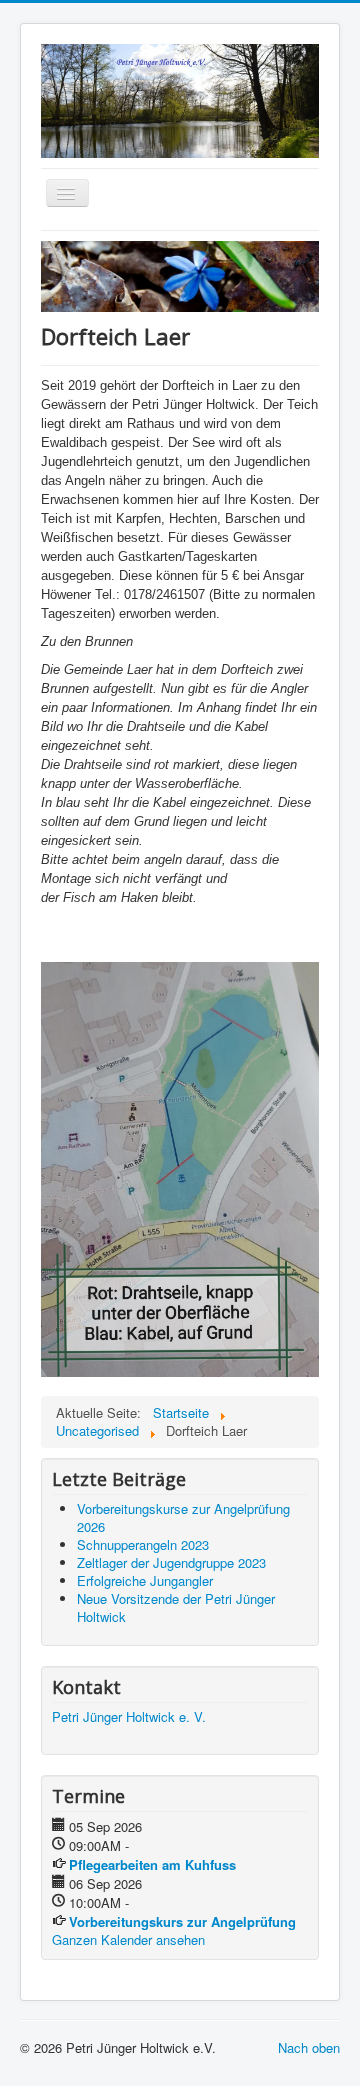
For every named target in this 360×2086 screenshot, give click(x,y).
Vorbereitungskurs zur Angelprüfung (182, 1921)
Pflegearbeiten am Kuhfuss (152, 1864)
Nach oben (309, 2047)
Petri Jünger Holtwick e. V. (129, 1717)
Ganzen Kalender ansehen (128, 1939)
